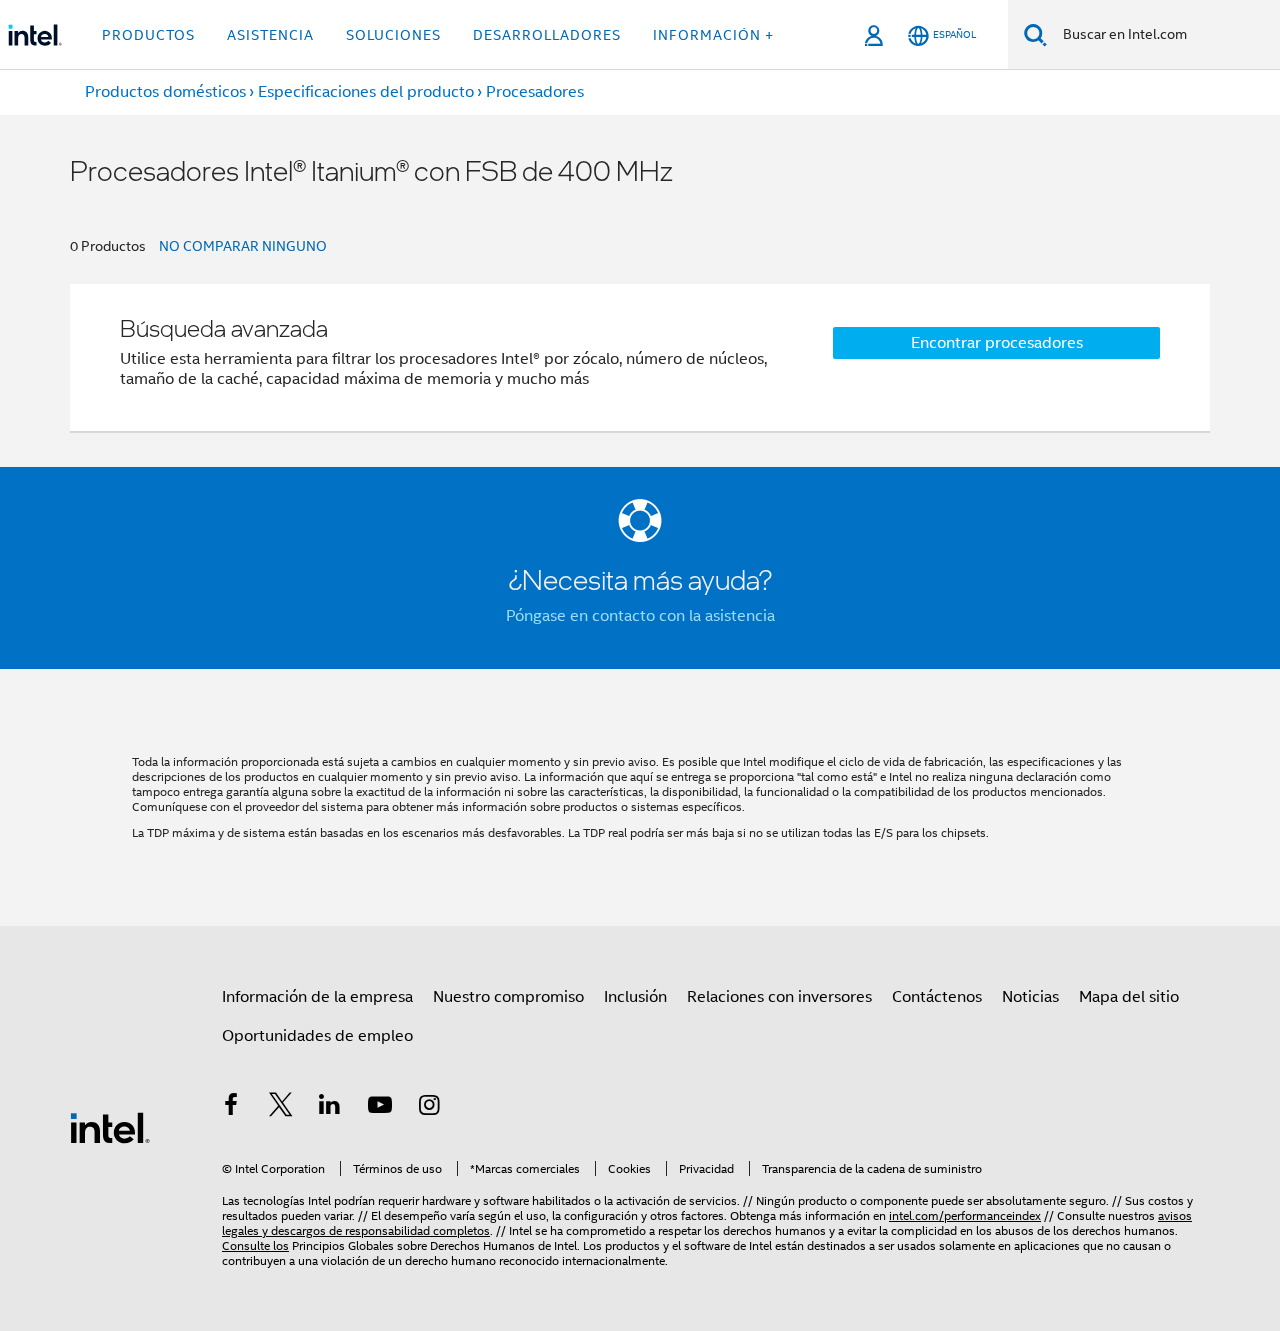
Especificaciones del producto (366, 92)
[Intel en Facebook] (231, 1108)
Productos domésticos (165, 92)
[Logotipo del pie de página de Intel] (110, 1127)
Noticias (1030, 997)
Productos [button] (148, 35)
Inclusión (635, 997)
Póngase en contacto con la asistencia (640, 616)
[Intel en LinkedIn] (330, 1108)
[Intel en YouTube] (380, 1108)
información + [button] (713, 35)
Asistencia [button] (270, 35)
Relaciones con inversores (779, 997)
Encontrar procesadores (997, 343)
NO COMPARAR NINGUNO (243, 246)
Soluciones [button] (393, 35)
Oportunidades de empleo (317, 1036)
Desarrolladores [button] (547, 35)
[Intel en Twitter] (281, 1108)
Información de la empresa (317, 997)
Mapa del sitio (1129, 997)
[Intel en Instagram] (429, 1108)
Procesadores (535, 92)
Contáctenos (937, 997)
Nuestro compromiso (508, 997)
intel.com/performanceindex (965, 1215)
